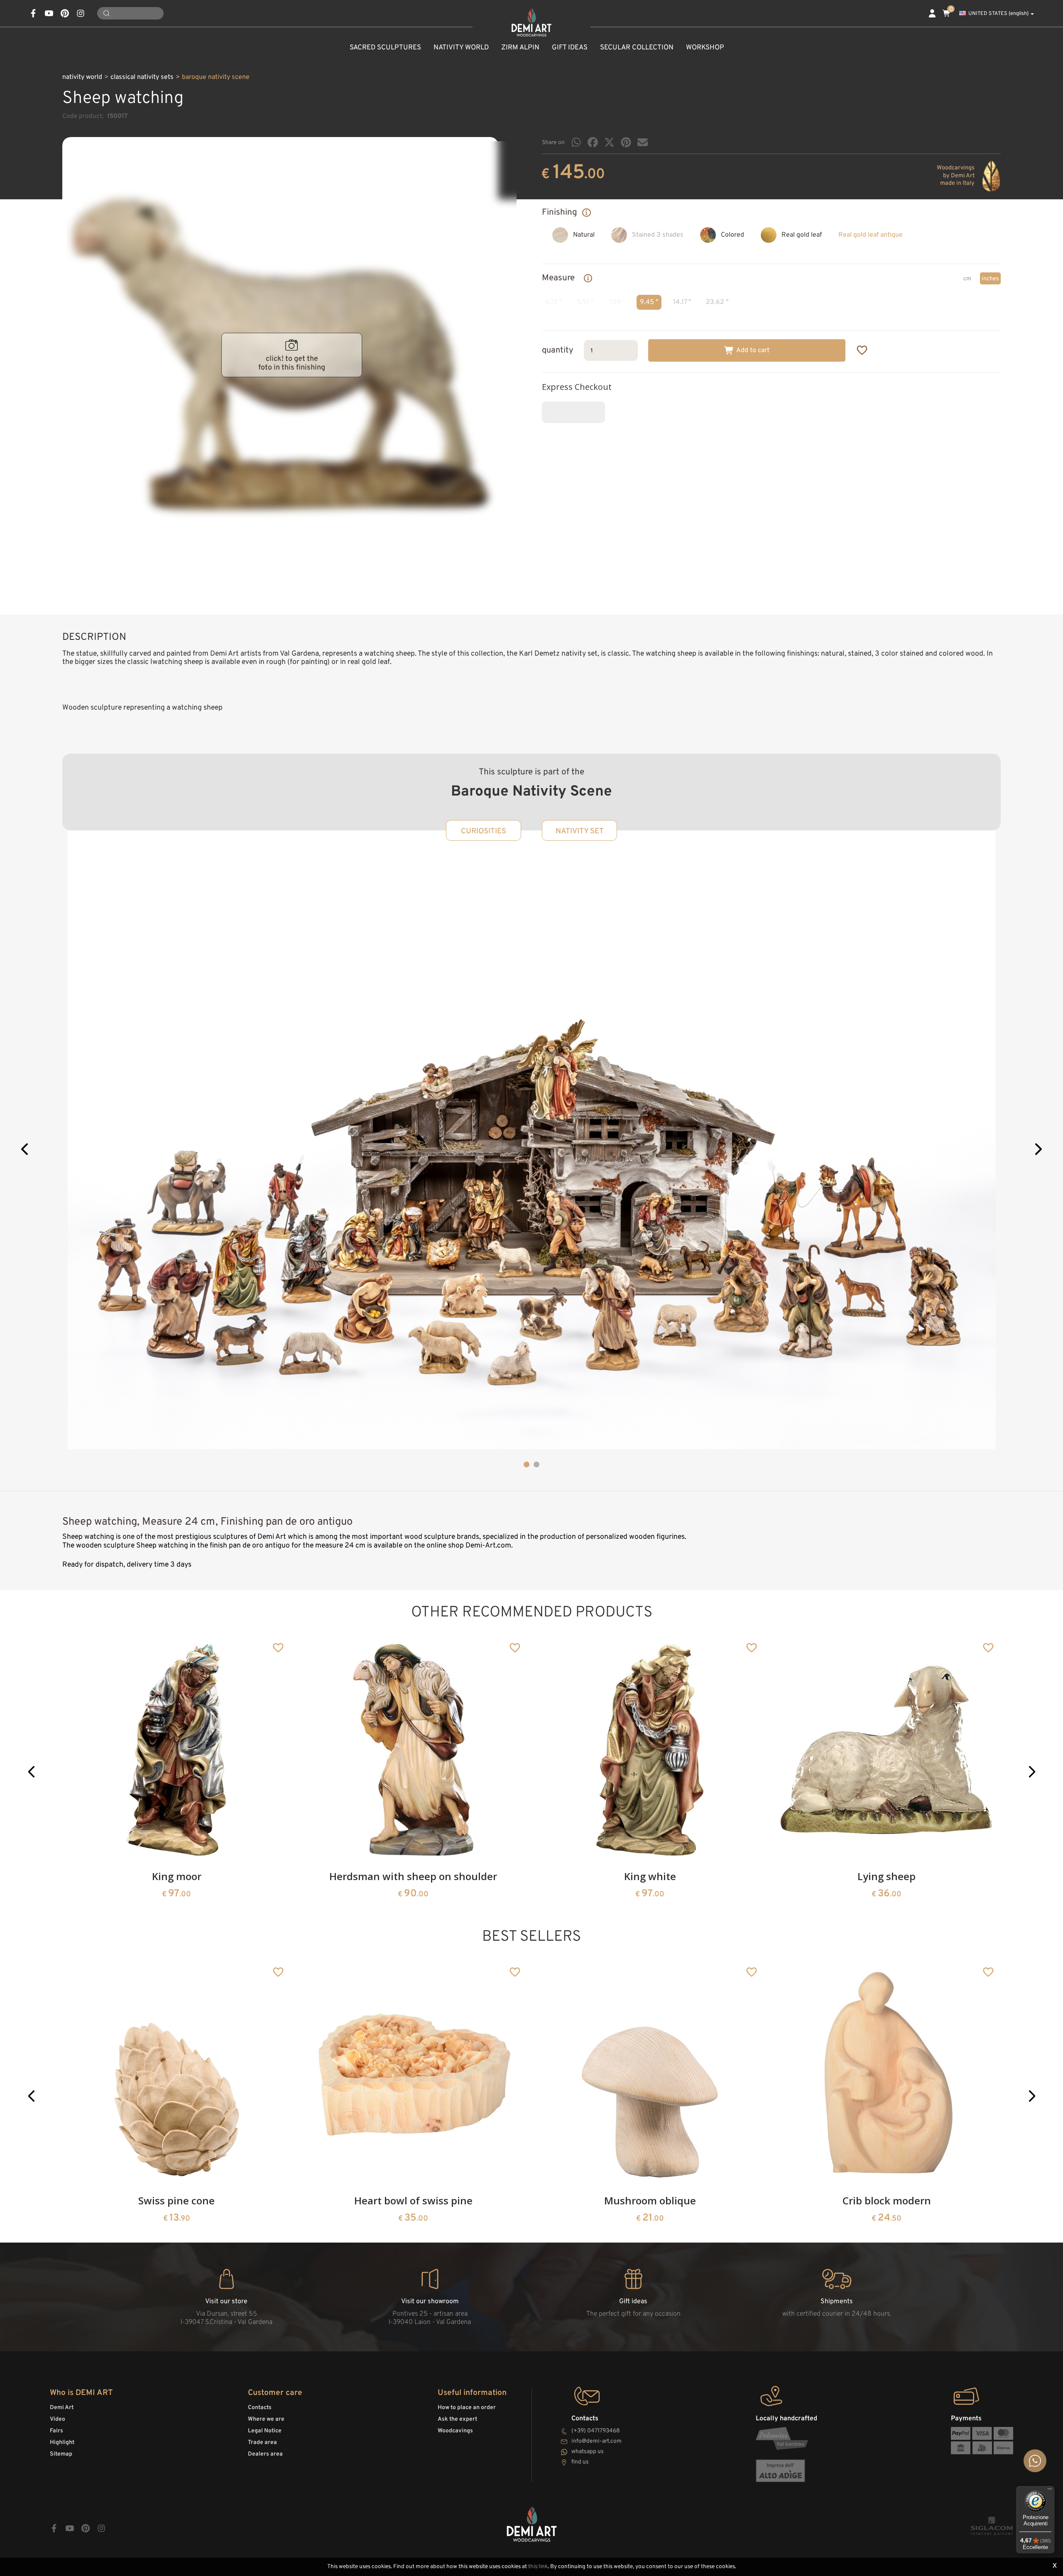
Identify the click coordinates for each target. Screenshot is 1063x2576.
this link (538, 2567)
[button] (25, 1150)
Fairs (56, 2431)
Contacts (260, 2408)
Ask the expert (457, 2419)
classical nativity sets (142, 77)
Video (58, 2419)
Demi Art (62, 2408)
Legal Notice (265, 2431)
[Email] (643, 142)
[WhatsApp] (576, 142)
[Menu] (1050, 2491)
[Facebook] (593, 142)
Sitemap (61, 2454)
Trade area (262, 2443)
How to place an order (467, 2408)
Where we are (266, 2419)
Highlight (62, 2443)
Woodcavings (455, 2431)
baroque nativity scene (216, 77)
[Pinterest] (626, 142)
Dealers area (265, 2454)
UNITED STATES (998, 14)
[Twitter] (609, 142)
